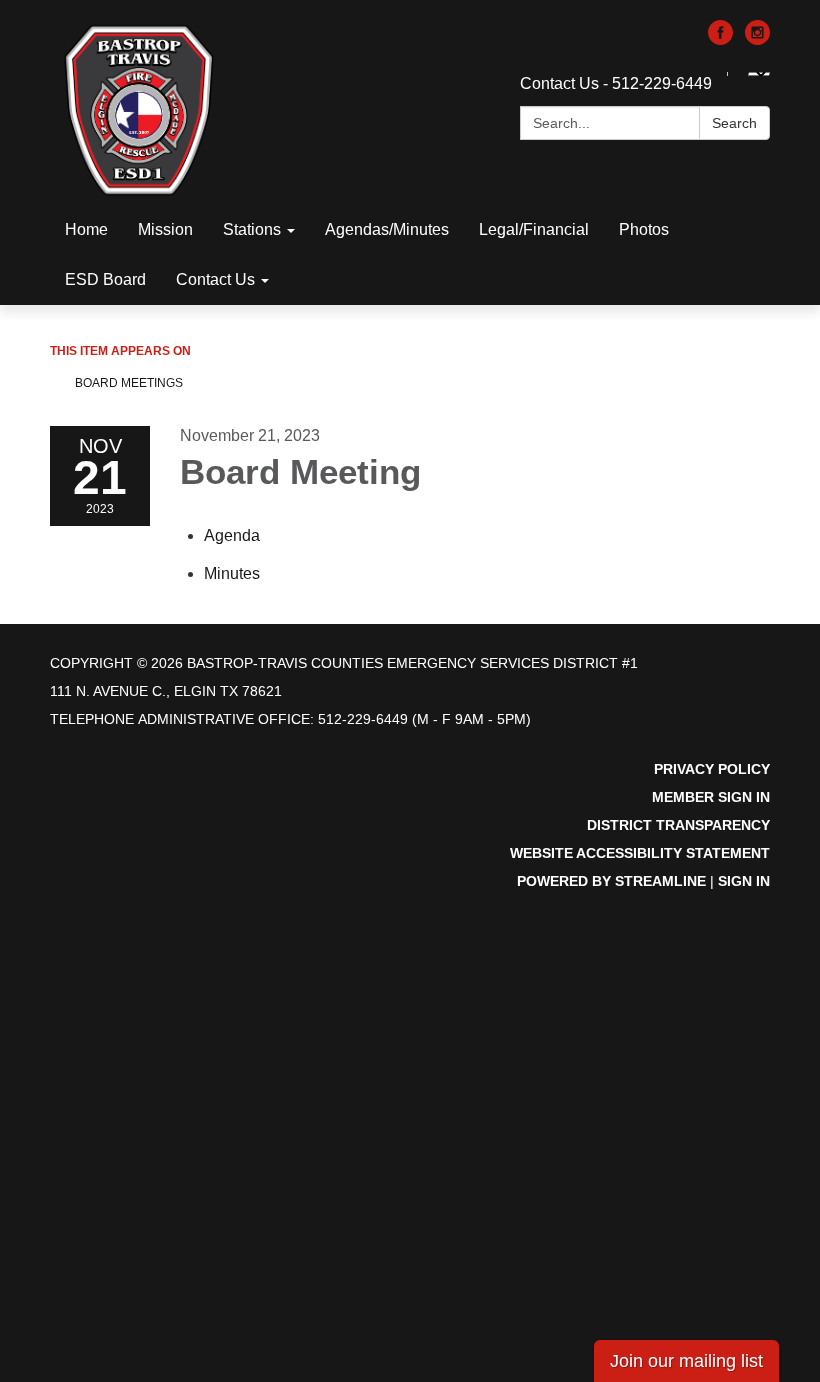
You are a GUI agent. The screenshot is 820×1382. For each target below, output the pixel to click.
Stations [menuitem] (252, 229)
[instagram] (757, 39)
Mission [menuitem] (165, 229)
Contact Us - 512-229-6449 (616, 83)
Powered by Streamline (611, 881)
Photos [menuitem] (644, 229)
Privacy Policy (712, 769)
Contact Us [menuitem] (215, 279)
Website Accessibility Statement (640, 853)
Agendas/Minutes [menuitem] (387, 229)
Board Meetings (129, 383)
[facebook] (720, 39)
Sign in (744, 881)
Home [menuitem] (86, 229)
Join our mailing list (686, 1361)
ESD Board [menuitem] (105, 279)
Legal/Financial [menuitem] (534, 229)
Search (734, 123)
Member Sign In (711, 797)
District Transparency (678, 825)
